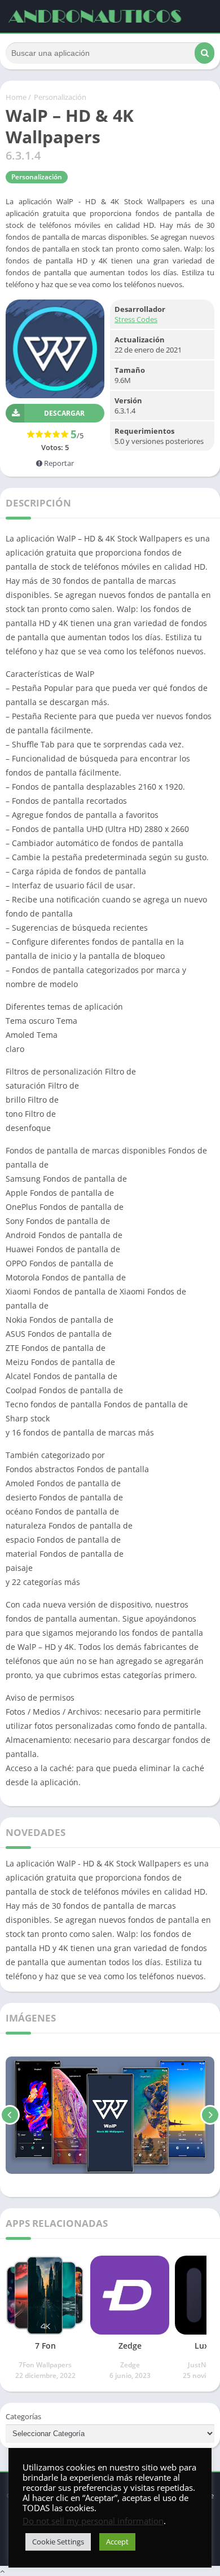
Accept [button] (117, 2542)
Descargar (64, 413)
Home (16, 97)
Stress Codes (136, 319)
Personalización (60, 97)
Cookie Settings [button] (58, 2542)
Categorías (23, 2416)
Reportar (58, 463)
